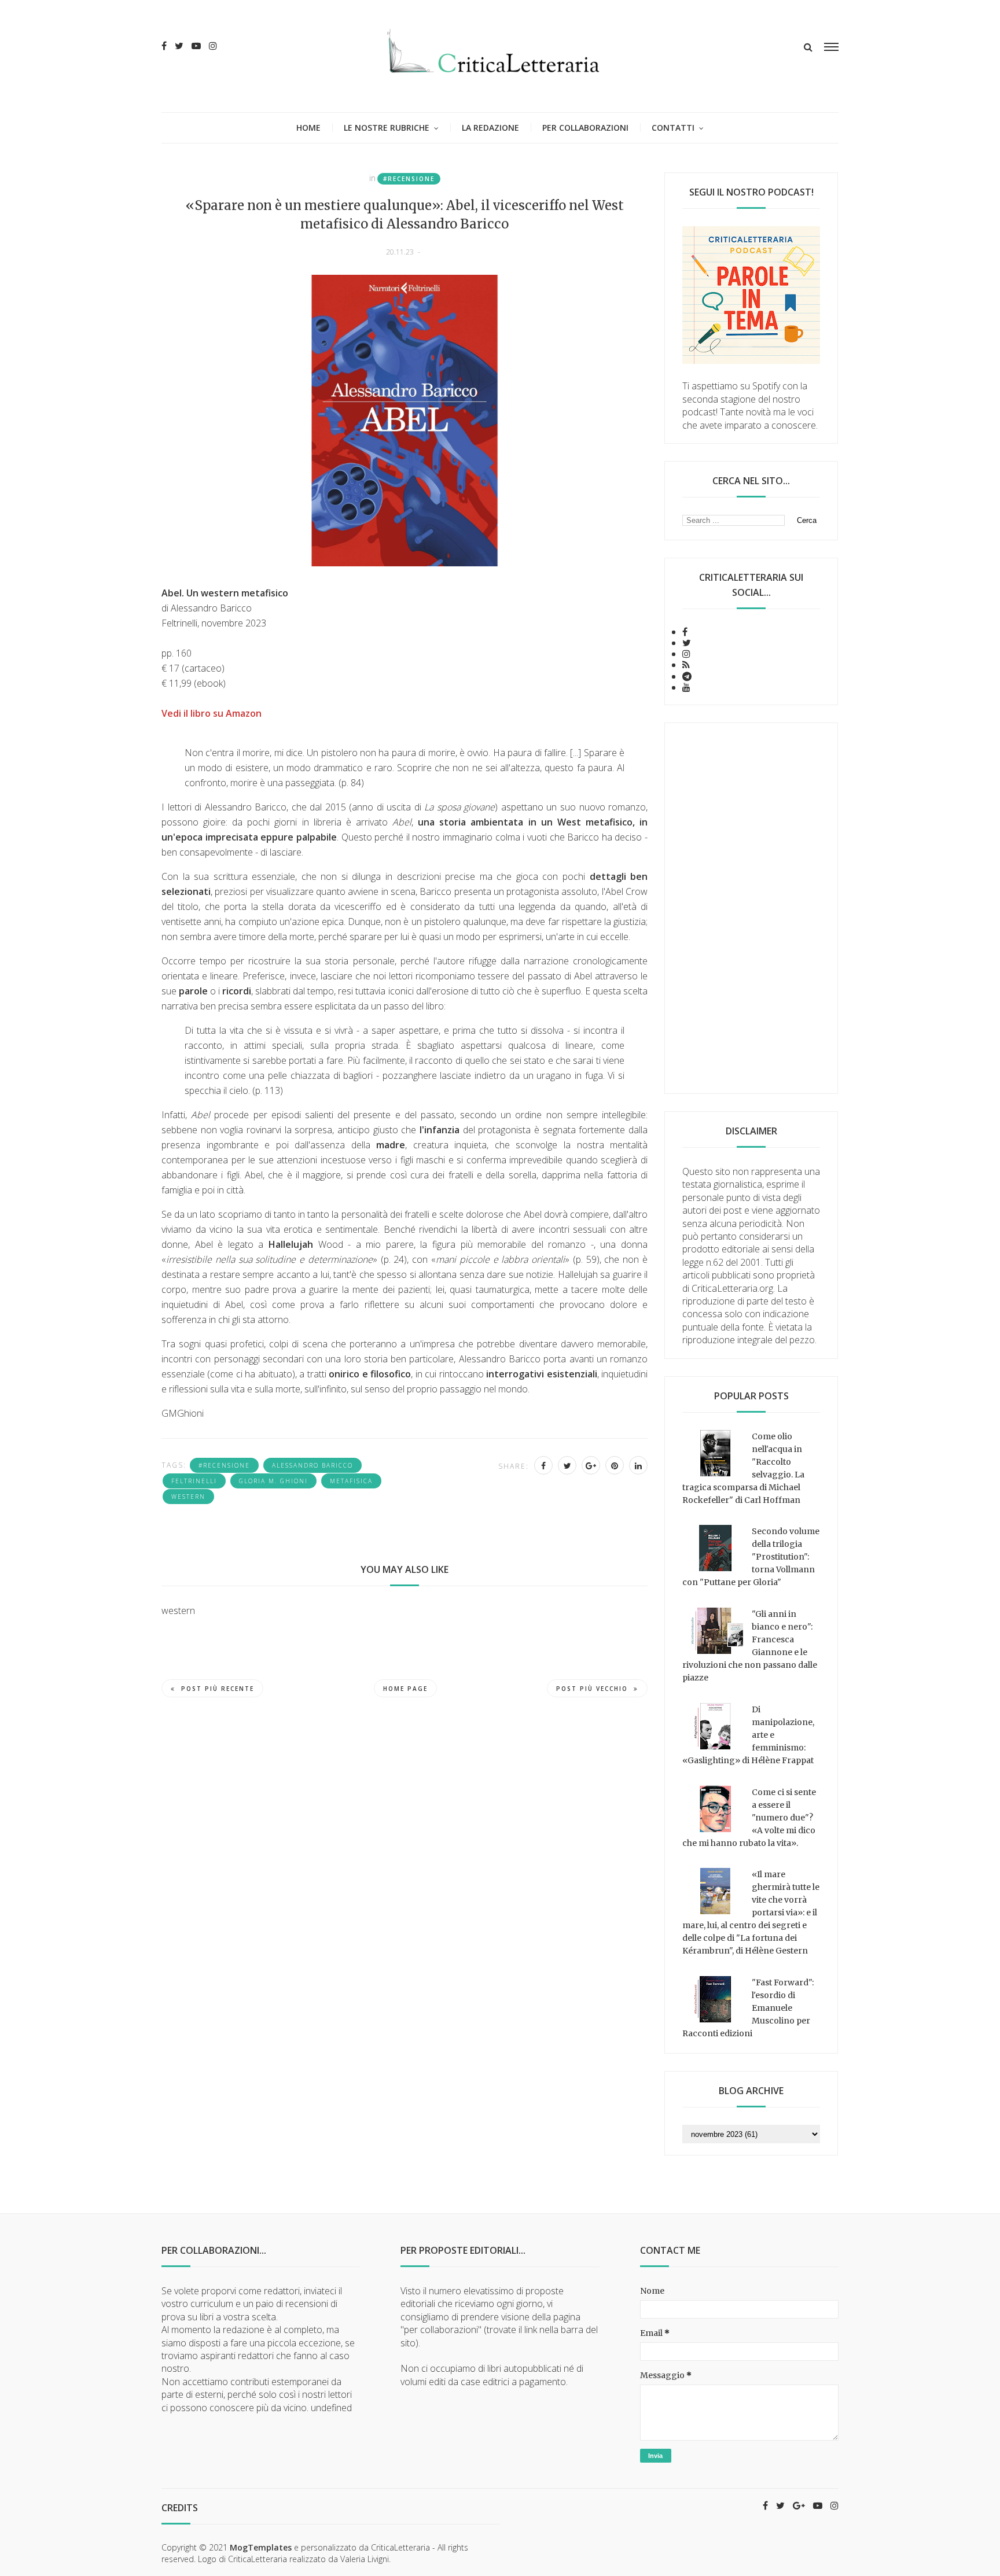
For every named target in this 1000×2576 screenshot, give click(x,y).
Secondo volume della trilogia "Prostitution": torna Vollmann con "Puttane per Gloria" (751, 1557)
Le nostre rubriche (387, 128)
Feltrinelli (194, 1481)
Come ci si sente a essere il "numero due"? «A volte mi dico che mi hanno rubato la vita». (749, 1818)
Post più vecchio (592, 1689)
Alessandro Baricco (312, 1465)
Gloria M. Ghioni (273, 1481)
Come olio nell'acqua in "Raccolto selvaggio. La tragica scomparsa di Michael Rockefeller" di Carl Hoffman (743, 1468)
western (188, 1497)
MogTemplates (261, 2547)
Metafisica (351, 1481)
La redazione (490, 128)
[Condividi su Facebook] (543, 1465)
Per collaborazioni (585, 128)
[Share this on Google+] (591, 1465)
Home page (405, 1689)
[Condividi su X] (567, 1465)
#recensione (409, 179)
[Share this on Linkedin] (638, 1465)
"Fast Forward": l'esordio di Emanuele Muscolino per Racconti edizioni (748, 2008)
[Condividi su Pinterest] (615, 1465)
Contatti (673, 128)
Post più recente (218, 1689)
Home (308, 128)
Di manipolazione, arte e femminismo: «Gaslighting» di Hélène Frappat (748, 1735)
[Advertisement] (751, 908)
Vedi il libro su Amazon (212, 713)
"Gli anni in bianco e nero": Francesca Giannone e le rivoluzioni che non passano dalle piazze (750, 1646)
